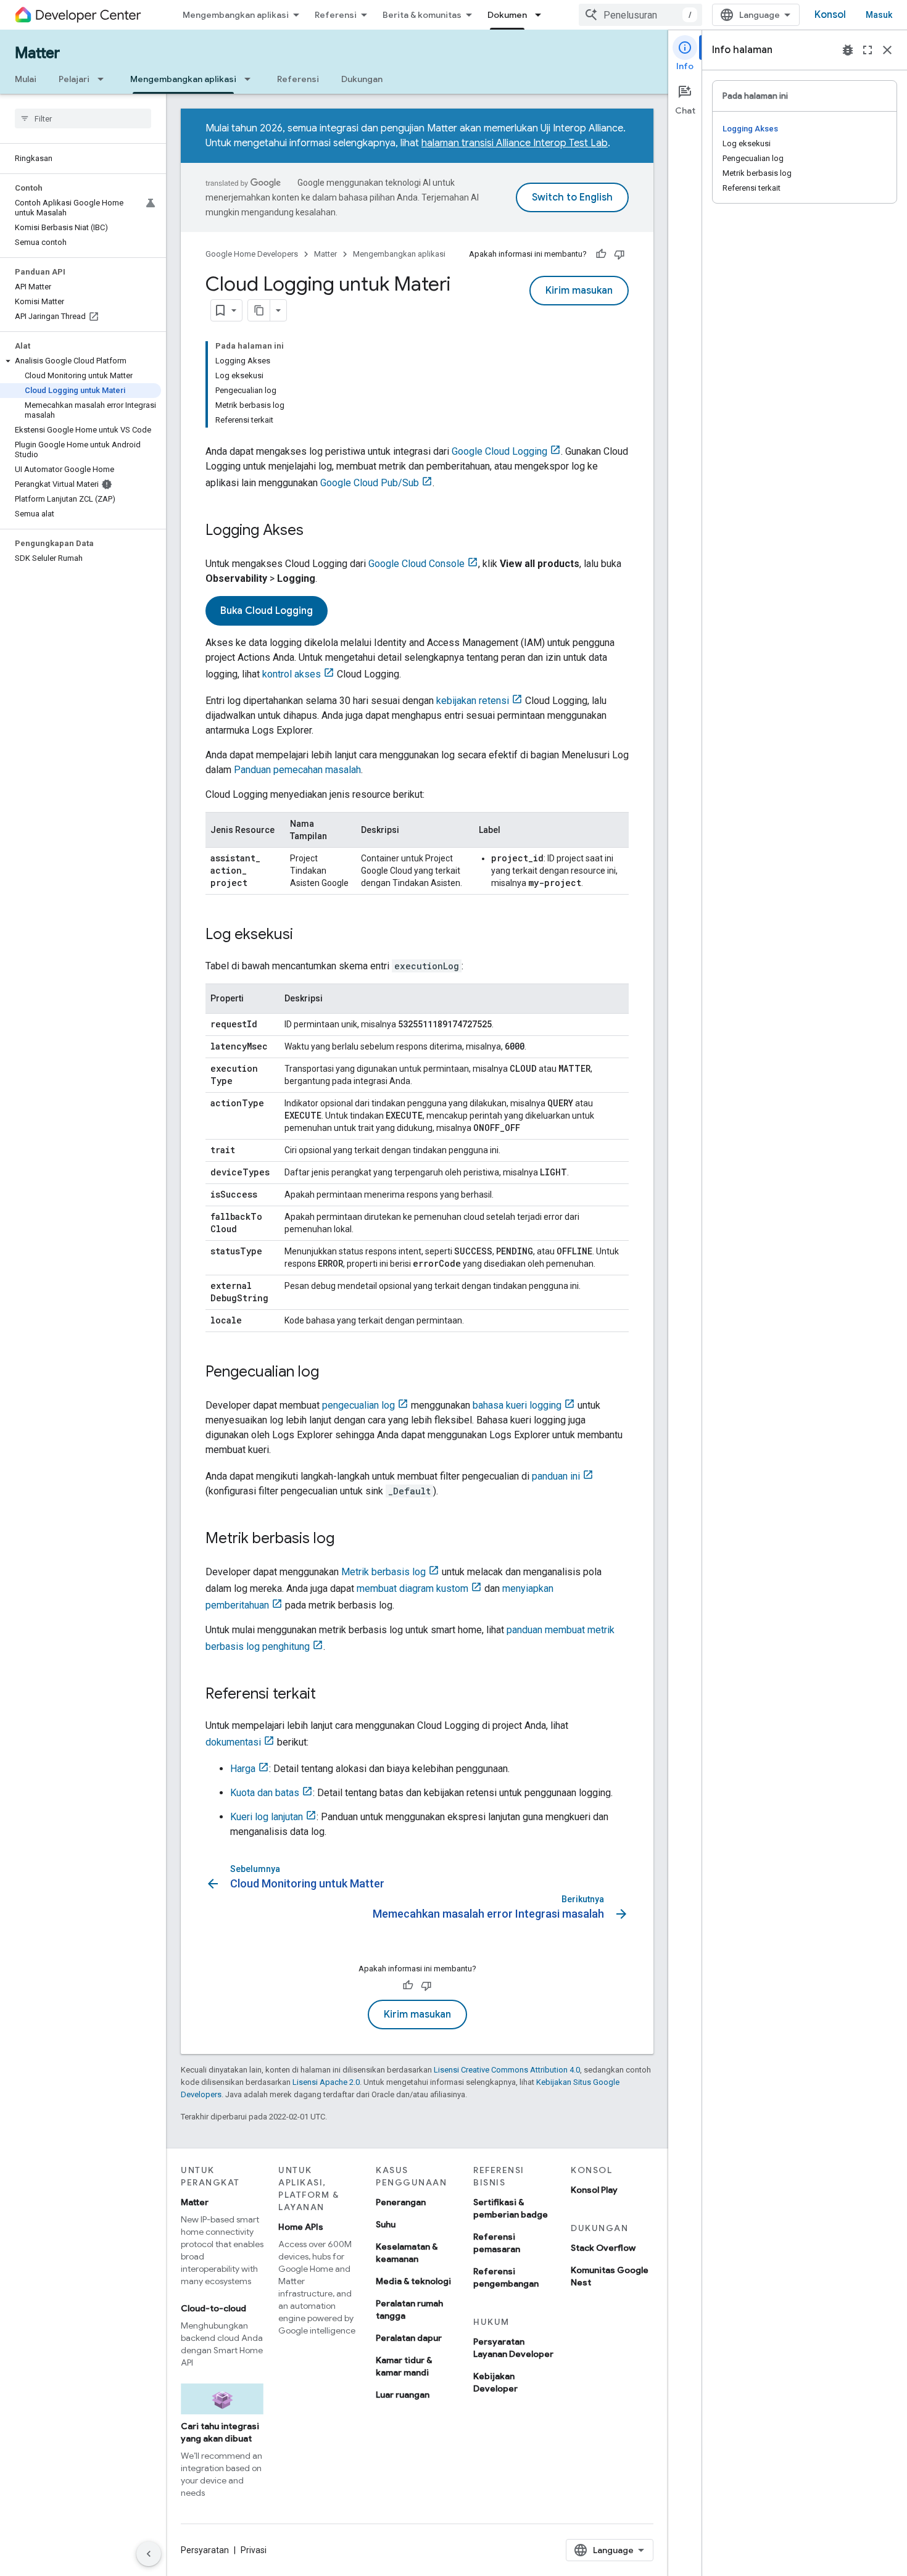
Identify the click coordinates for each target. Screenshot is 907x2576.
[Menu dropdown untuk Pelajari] (104, 79)
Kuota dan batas (265, 1793)
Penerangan (401, 2202)
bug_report (848, 50)
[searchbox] (83, 118)
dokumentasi (233, 1742)
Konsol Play (594, 2190)
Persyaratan (205, 2550)
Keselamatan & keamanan (407, 2253)
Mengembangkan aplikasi (236, 15)
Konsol (830, 15)
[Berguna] (601, 254)
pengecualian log (358, 1405)
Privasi (254, 2550)
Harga (243, 1769)
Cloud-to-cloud (213, 2308)
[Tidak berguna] (619, 254)
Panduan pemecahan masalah (297, 770)
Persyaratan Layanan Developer (513, 2348)
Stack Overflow (603, 2248)
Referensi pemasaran (497, 2243)
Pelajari (74, 79)
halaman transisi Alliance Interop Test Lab (515, 143)
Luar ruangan (403, 2395)
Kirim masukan (579, 291)
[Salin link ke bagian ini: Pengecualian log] (331, 1373)
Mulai (26, 79)
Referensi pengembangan (506, 2277)
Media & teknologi (413, 2281)
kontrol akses (292, 674)
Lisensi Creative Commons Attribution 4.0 (507, 2070)
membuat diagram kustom (412, 1588)
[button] (81, 361)
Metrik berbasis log (383, 1572)
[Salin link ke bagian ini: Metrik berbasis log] (347, 1539)
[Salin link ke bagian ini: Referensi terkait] (328, 1695)
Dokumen (507, 15)
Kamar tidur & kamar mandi (404, 2366)
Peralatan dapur (409, 2338)
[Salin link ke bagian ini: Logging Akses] (316, 531)
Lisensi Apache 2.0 (326, 2082)
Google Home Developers (252, 254)
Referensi (336, 15)
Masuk (879, 15)
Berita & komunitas (422, 15)
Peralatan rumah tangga (409, 2309)
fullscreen (868, 50)
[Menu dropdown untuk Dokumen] (542, 15)
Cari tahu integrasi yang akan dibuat (220, 2432)
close (887, 50)
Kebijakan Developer (495, 2382)
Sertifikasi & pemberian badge (511, 2208)
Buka (267, 611)
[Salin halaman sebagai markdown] (259, 310)
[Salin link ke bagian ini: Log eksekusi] (305, 935)
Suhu (386, 2224)
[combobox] (640, 15)
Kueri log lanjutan (267, 1817)
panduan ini (556, 1476)
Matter (37, 53)
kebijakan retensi (473, 701)
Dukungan (362, 79)
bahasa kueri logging (517, 1405)
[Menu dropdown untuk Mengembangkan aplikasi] (251, 79)
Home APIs (301, 2227)
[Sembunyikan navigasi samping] (149, 2554)
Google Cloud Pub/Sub (370, 483)
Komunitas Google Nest (610, 2276)
